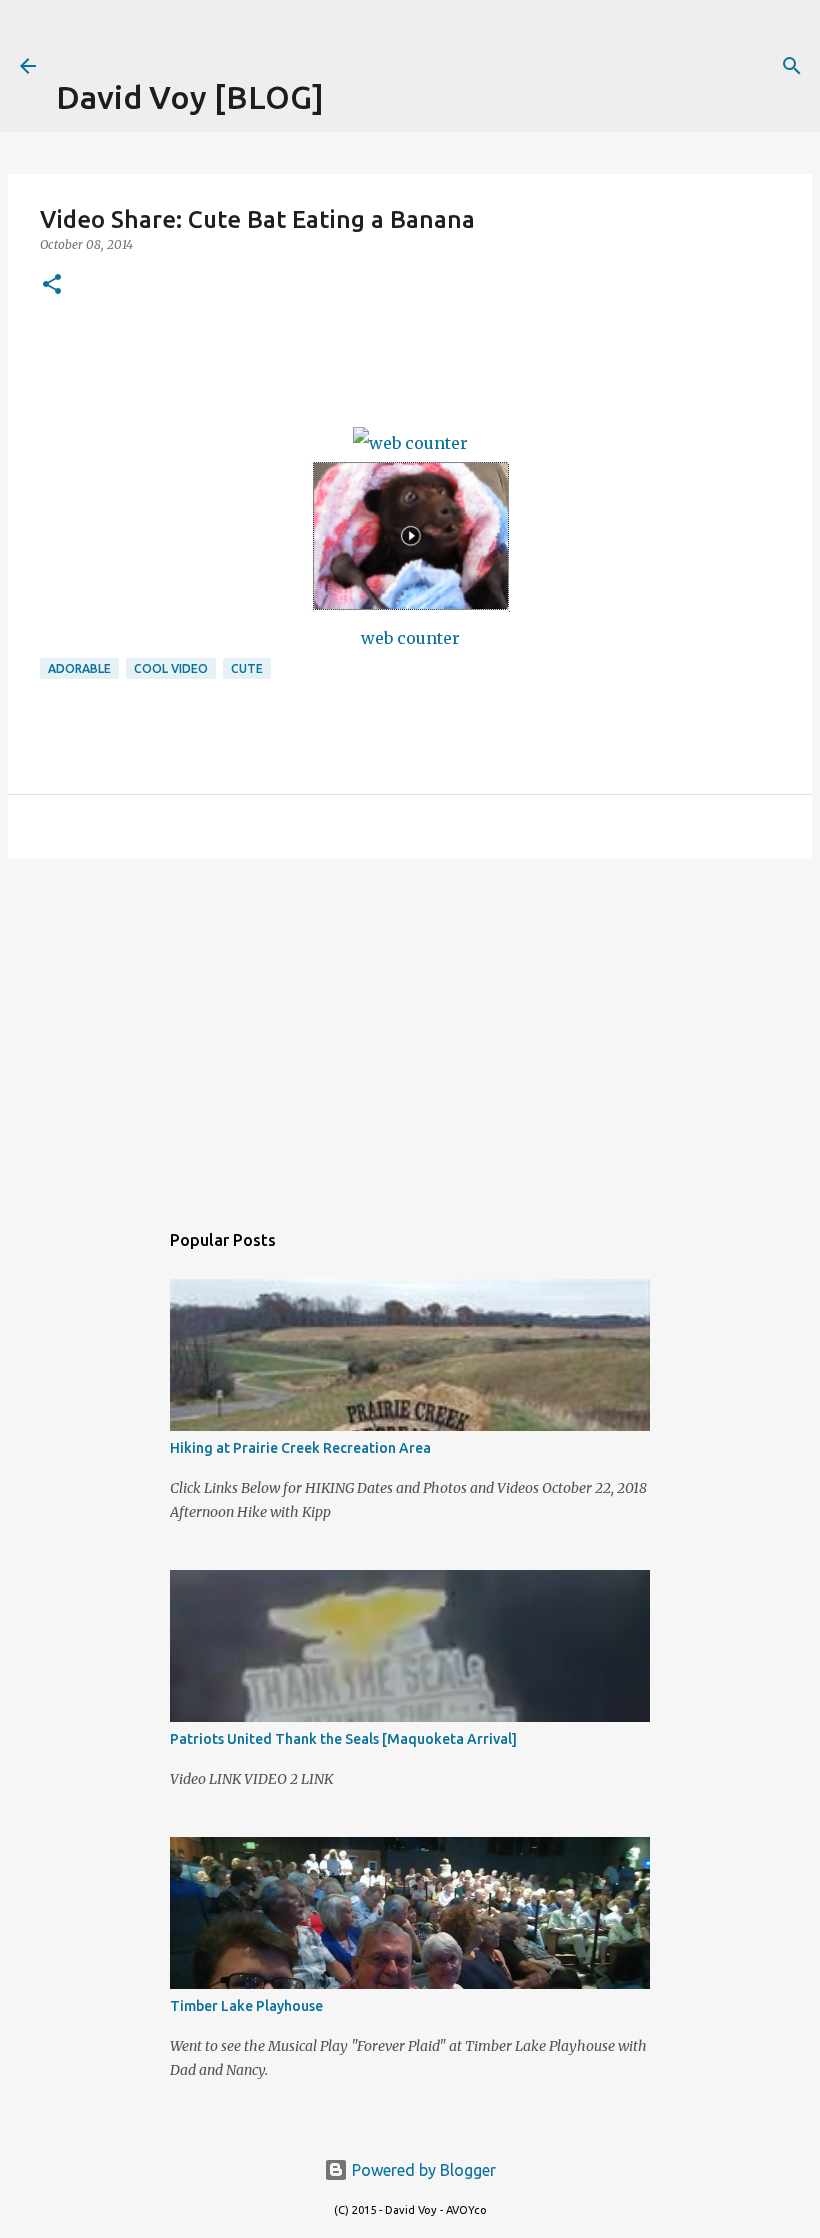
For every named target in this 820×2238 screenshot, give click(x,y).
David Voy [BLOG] (190, 97)
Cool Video (171, 668)
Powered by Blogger (422, 2170)
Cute (247, 668)
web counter (410, 638)
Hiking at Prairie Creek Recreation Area (300, 1448)
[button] (52, 285)
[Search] (792, 66)
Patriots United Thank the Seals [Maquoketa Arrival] (343, 1739)
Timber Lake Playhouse (246, 2006)
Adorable (79, 668)
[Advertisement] (290, 30)
